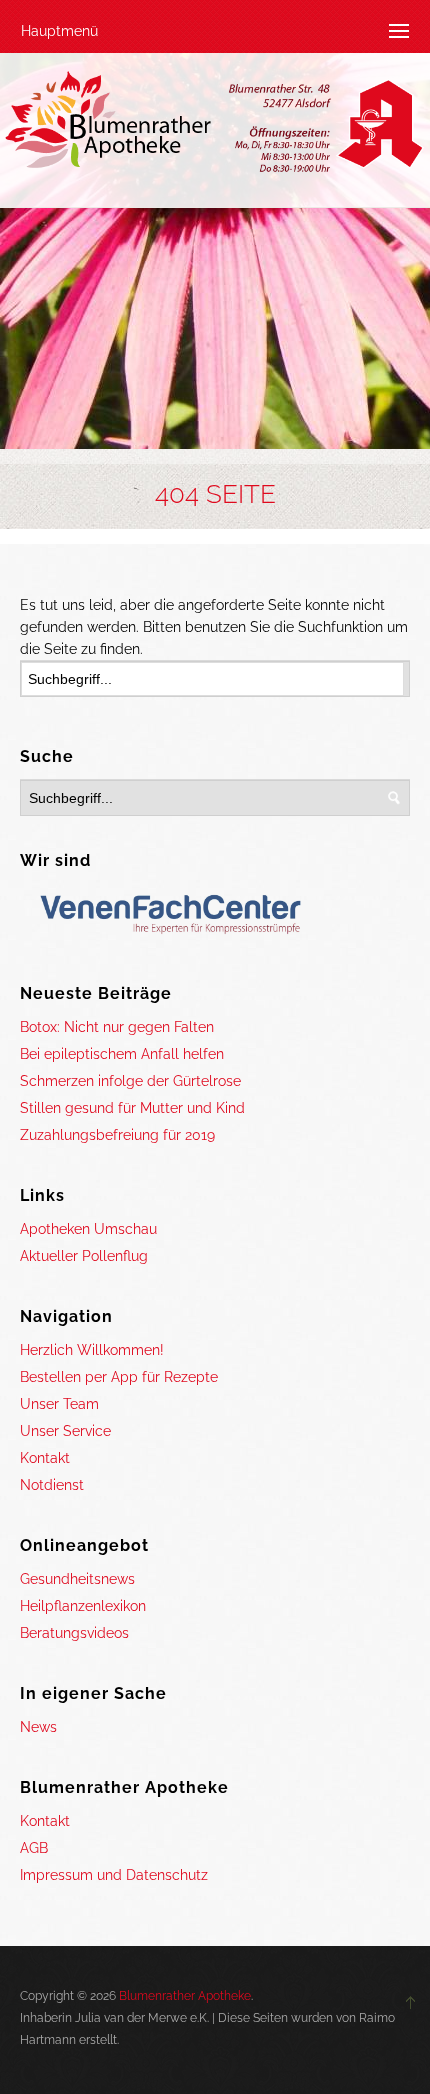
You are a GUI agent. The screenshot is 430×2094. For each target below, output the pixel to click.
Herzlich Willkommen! (92, 1350)
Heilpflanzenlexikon (83, 1606)
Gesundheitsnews (77, 1579)
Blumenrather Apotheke (185, 1996)
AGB (34, 1848)
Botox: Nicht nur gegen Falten (117, 1027)
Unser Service (65, 1431)
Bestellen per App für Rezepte (119, 1377)
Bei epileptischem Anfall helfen (122, 1054)
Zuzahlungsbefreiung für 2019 (117, 1135)
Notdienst (52, 1485)
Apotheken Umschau (88, 1229)
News (38, 1727)
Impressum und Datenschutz (114, 1875)
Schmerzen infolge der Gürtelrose (130, 1081)
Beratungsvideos (74, 1633)
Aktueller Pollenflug (84, 1256)
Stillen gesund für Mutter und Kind (132, 1108)
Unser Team (59, 1404)
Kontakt (45, 1458)
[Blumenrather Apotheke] (215, 125)
